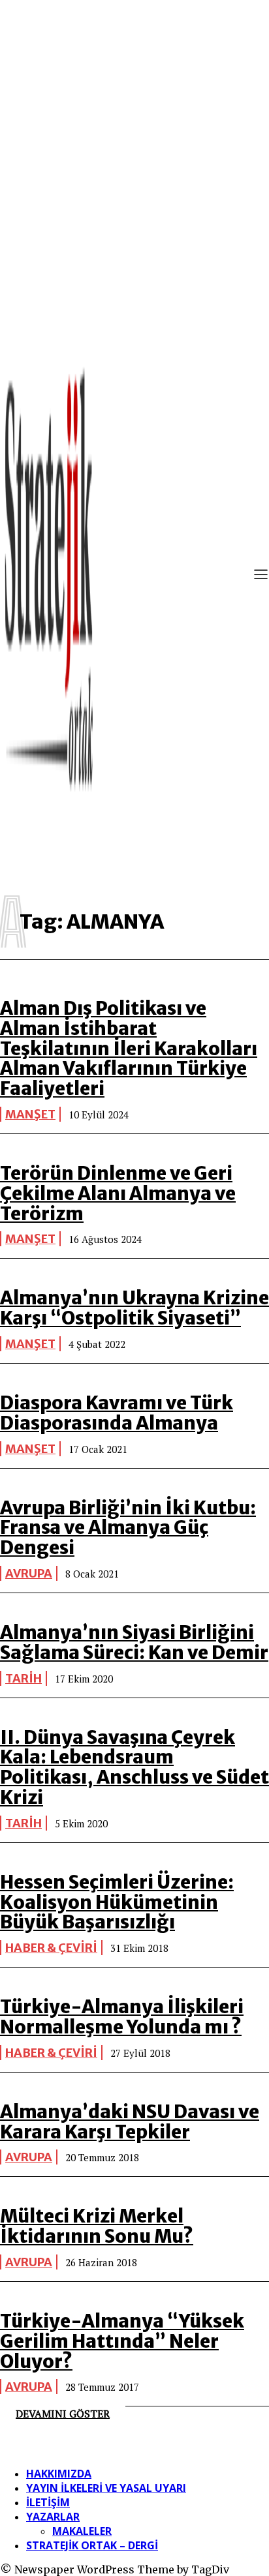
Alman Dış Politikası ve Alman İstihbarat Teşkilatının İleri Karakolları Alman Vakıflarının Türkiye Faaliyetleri (129, 1048)
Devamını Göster (63, 2414)
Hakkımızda (59, 2474)
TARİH (24, 1678)
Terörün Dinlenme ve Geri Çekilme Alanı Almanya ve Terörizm (118, 1193)
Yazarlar (53, 2517)
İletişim (48, 2502)
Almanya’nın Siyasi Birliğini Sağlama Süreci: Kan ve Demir (134, 1642)
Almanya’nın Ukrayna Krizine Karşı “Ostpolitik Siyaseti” (134, 1308)
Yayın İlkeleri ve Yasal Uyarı (106, 2488)
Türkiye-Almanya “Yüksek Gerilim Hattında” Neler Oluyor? (122, 2341)
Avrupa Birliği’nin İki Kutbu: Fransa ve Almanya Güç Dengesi (128, 1528)
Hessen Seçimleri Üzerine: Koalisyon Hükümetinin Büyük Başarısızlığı (117, 1902)
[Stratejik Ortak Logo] (49, 576)
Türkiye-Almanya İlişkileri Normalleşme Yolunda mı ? (122, 2017)
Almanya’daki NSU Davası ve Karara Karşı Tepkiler (130, 2122)
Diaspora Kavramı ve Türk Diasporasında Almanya (117, 1413)
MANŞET (30, 1114)
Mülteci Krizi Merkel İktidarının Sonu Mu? (97, 2226)
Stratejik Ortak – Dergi (92, 2545)
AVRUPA (29, 1573)
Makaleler (82, 2531)
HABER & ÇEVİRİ (51, 1948)
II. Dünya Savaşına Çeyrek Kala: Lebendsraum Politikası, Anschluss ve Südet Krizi (134, 1767)
